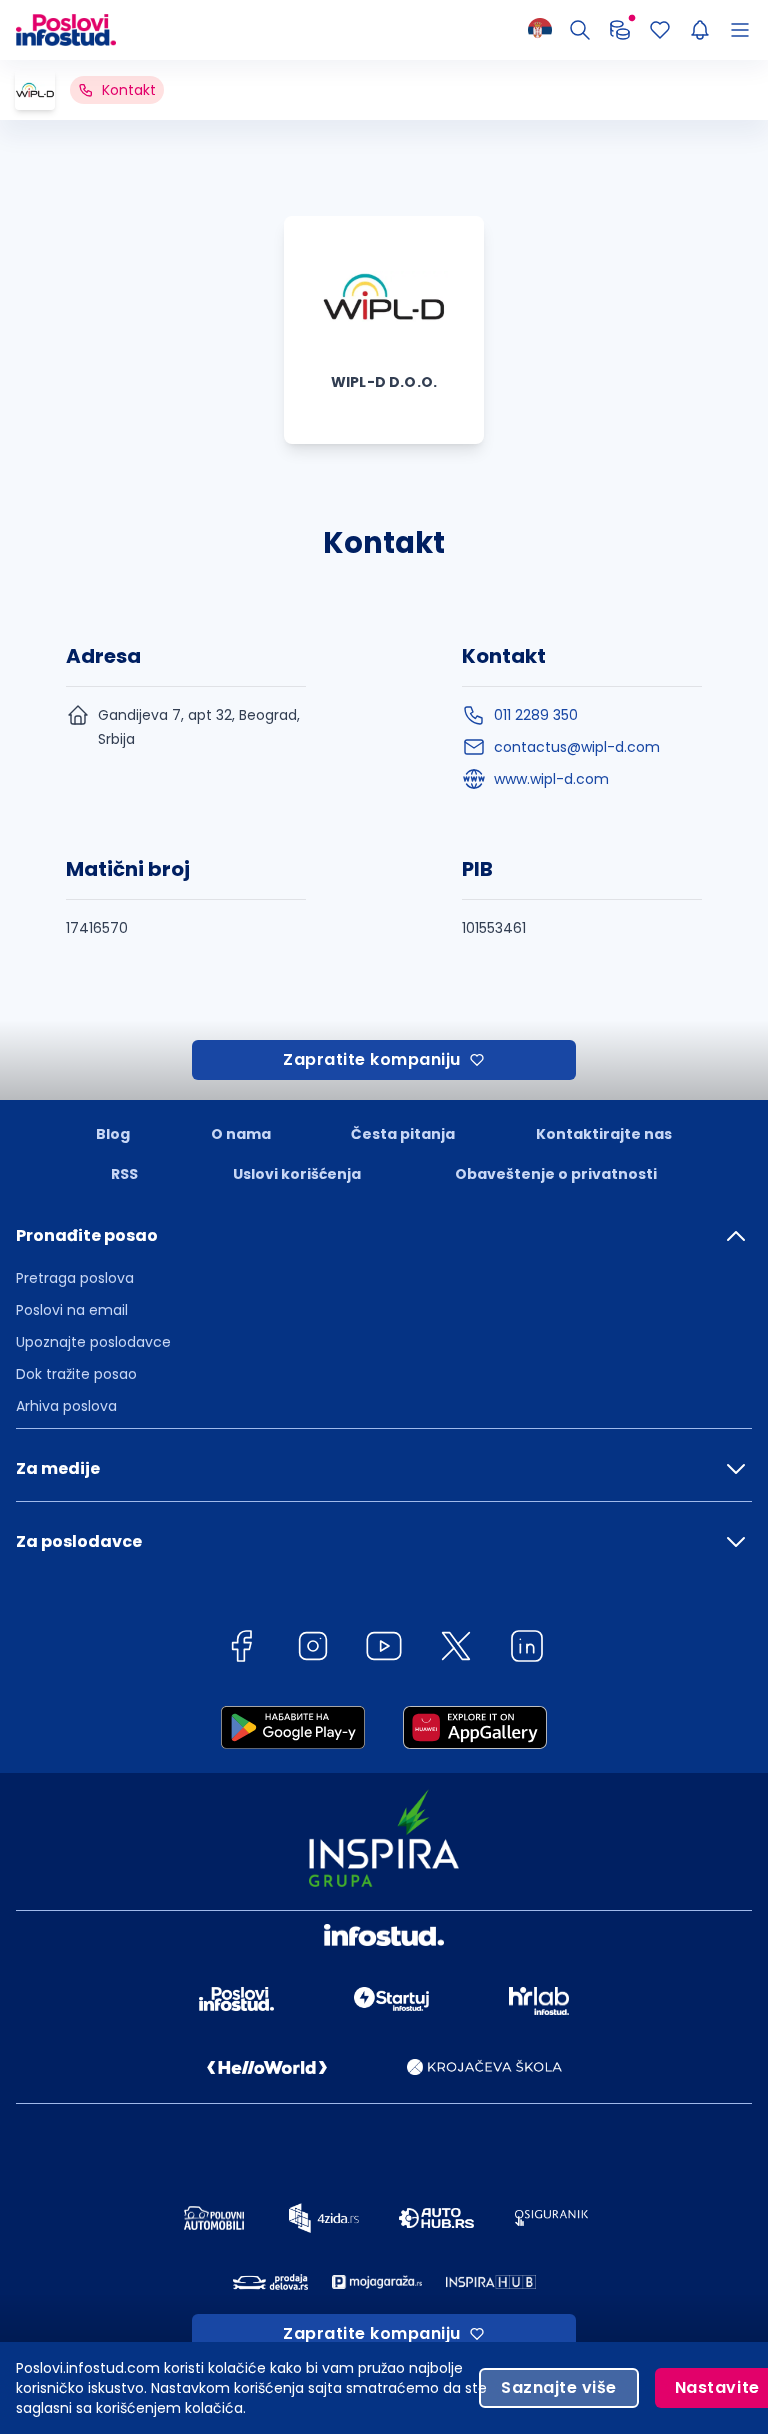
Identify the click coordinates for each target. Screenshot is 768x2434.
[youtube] (384, 1649)
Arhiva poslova (66, 1406)
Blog (113, 1134)
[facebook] (241, 1649)
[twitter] (456, 1649)
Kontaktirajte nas (604, 1134)
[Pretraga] (580, 30)
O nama (241, 1134)
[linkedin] (527, 1649)
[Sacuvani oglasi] (660, 30)
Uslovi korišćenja (297, 1174)
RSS (124, 1174)
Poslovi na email (72, 1310)
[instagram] (313, 1649)
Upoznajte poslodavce (93, 1342)
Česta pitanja (403, 1134)
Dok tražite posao (76, 1374)
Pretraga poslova (75, 1278)
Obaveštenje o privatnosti (556, 1174)
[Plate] (620, 30)
